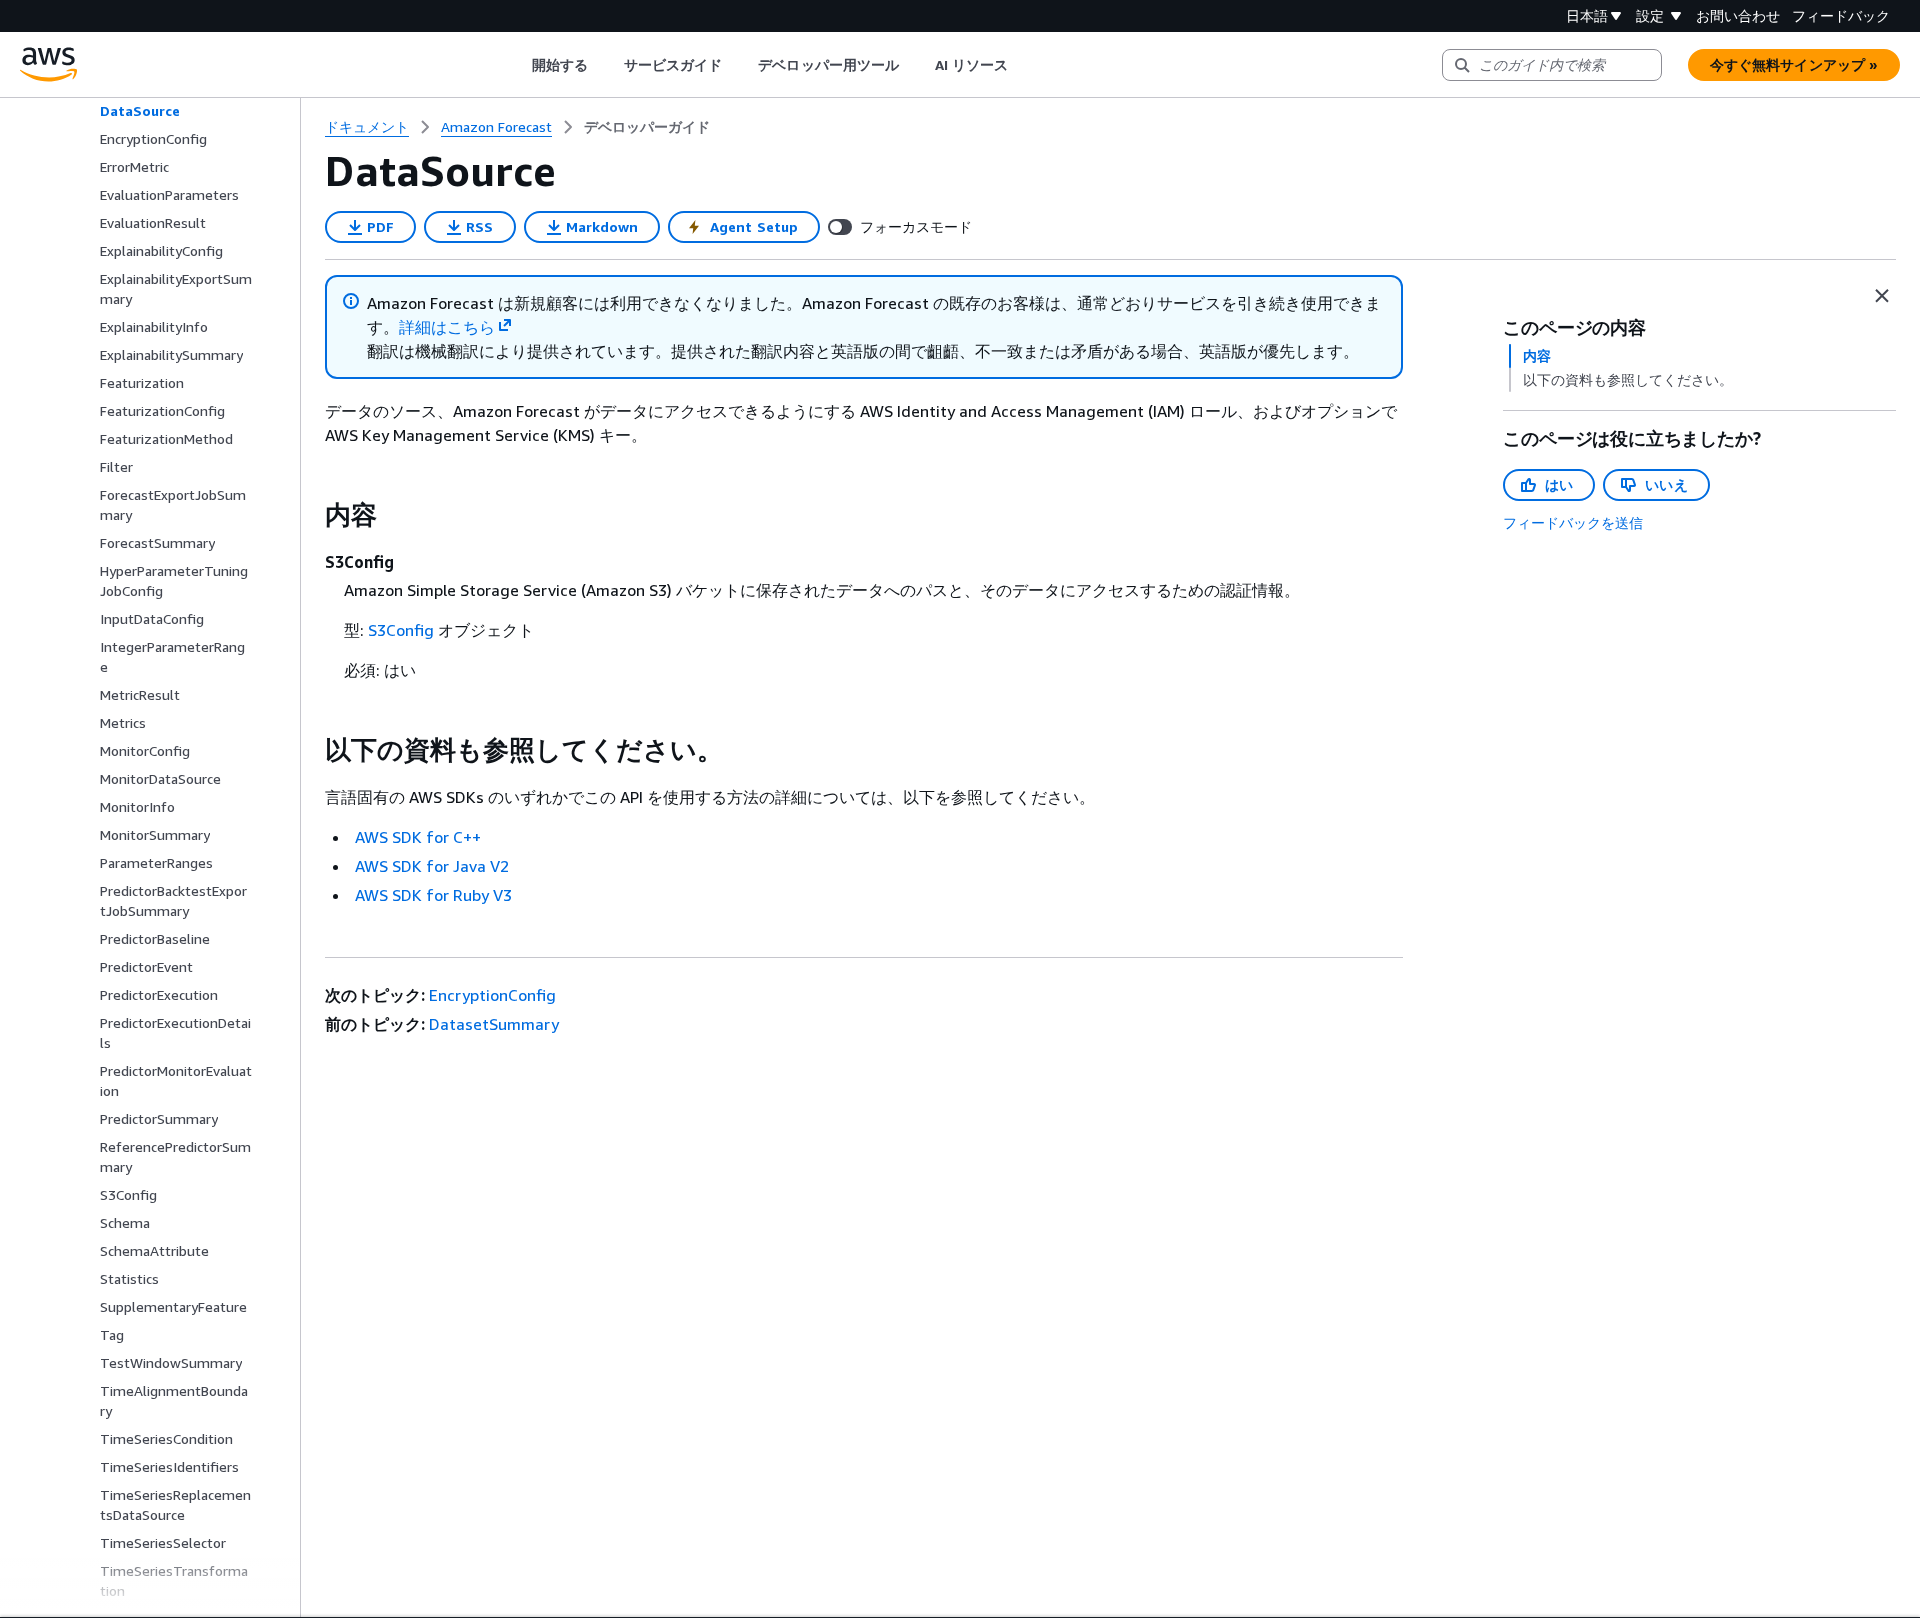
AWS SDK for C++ (418, 837)
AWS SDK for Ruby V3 (433, 895)
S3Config (401, 630)
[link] (647, 127)
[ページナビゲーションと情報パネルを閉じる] (1882, 296)
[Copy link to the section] (309, 515)
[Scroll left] (516, 65)
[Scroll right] (1023, 65)
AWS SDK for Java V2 (432, 866)
